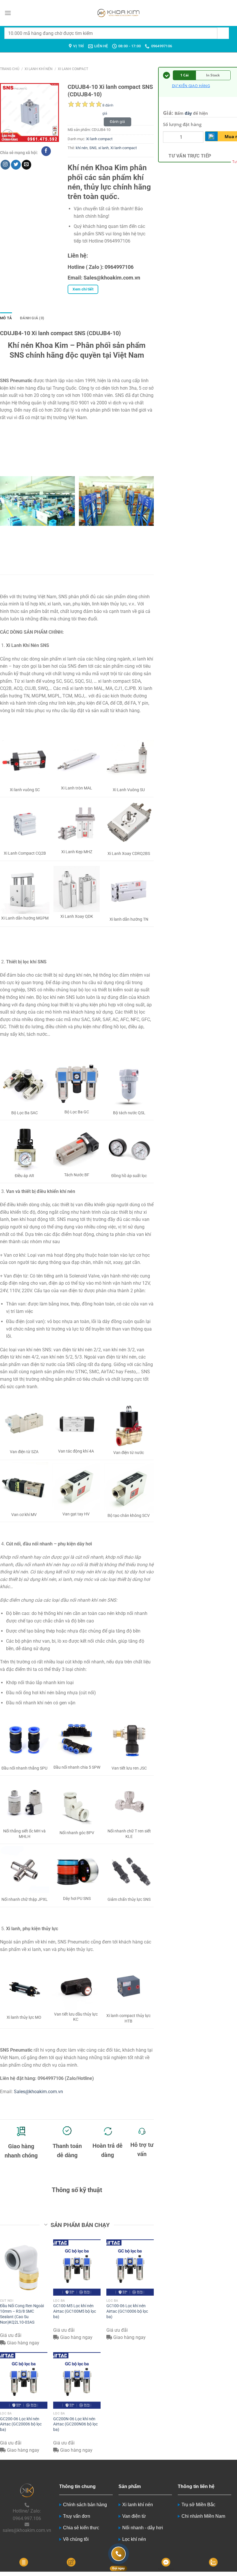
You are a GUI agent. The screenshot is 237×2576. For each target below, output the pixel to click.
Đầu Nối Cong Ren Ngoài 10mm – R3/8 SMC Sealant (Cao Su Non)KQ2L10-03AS (22, 2314)
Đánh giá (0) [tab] (32, 318)
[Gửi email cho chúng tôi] (26, 165)
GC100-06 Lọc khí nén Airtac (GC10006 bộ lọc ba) (127, 2311)
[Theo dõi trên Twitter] (16, 165)
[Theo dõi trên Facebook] (46, 151)
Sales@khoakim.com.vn (38, 2092)
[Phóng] (8, 135)
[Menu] (8, 13)
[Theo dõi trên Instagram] (5, 165)
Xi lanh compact (73, 69)
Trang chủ (10, 69)
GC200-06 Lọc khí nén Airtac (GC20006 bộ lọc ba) (21, 2424)
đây (188, 113)
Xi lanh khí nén (39, 69)
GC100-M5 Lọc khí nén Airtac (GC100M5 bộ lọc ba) (75, 2311)
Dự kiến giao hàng (191, 86)
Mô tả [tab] (6, 318)
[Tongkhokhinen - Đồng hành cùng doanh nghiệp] (119, 13)
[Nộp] (223, 33)
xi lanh (103, 148)
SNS (93, 148)
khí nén (82, 148)
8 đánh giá (108, 106)
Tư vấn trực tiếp (190, 156)
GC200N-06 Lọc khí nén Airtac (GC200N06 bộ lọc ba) (75, 2424)
